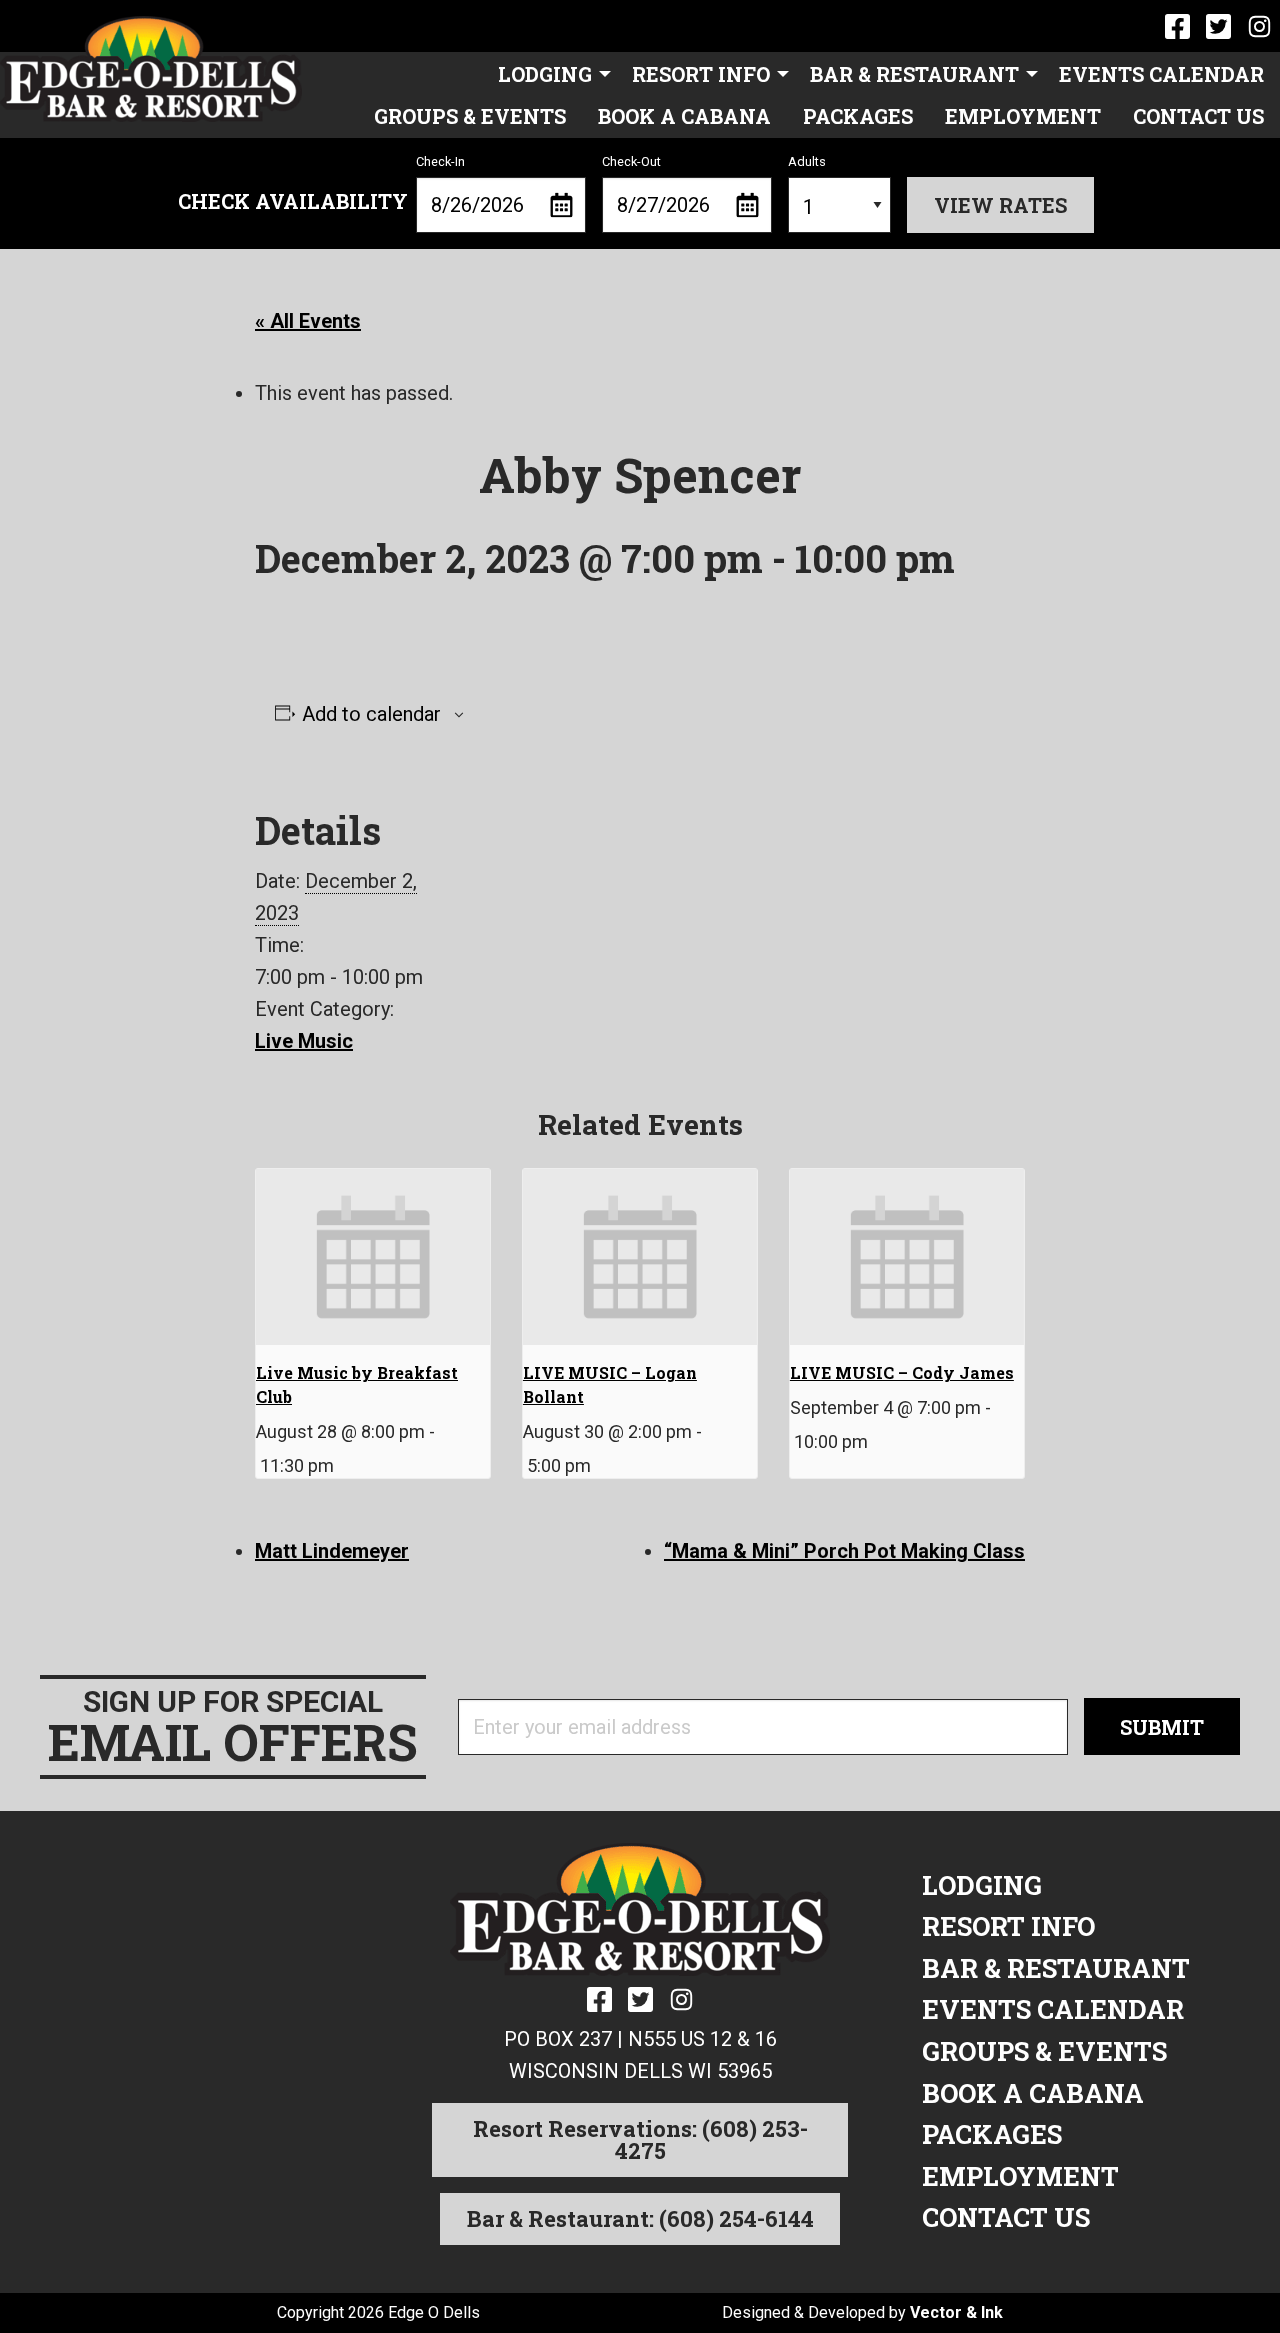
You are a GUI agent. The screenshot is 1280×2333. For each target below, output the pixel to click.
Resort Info (701, 74)
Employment (1023, 116)
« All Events (308, 321)
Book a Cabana (684, 116)
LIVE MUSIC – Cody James (902, 1372)
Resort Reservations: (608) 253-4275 (640, 2139)
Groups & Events (470, 116)
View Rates (1000, 205)
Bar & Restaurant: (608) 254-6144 (640, 2218)
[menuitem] (549, 73)
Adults (807, 161)
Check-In (440, 161)
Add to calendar (371, 714)
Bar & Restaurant (914, 74)
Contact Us (1198, 116)
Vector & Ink (956, 2312)
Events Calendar (1161, 74)
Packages (858, 116)
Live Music (304, 1041)
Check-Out (631, 161)
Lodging (545, 74)
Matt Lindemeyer (332, 1551)
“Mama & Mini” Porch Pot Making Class (844, 1551)
